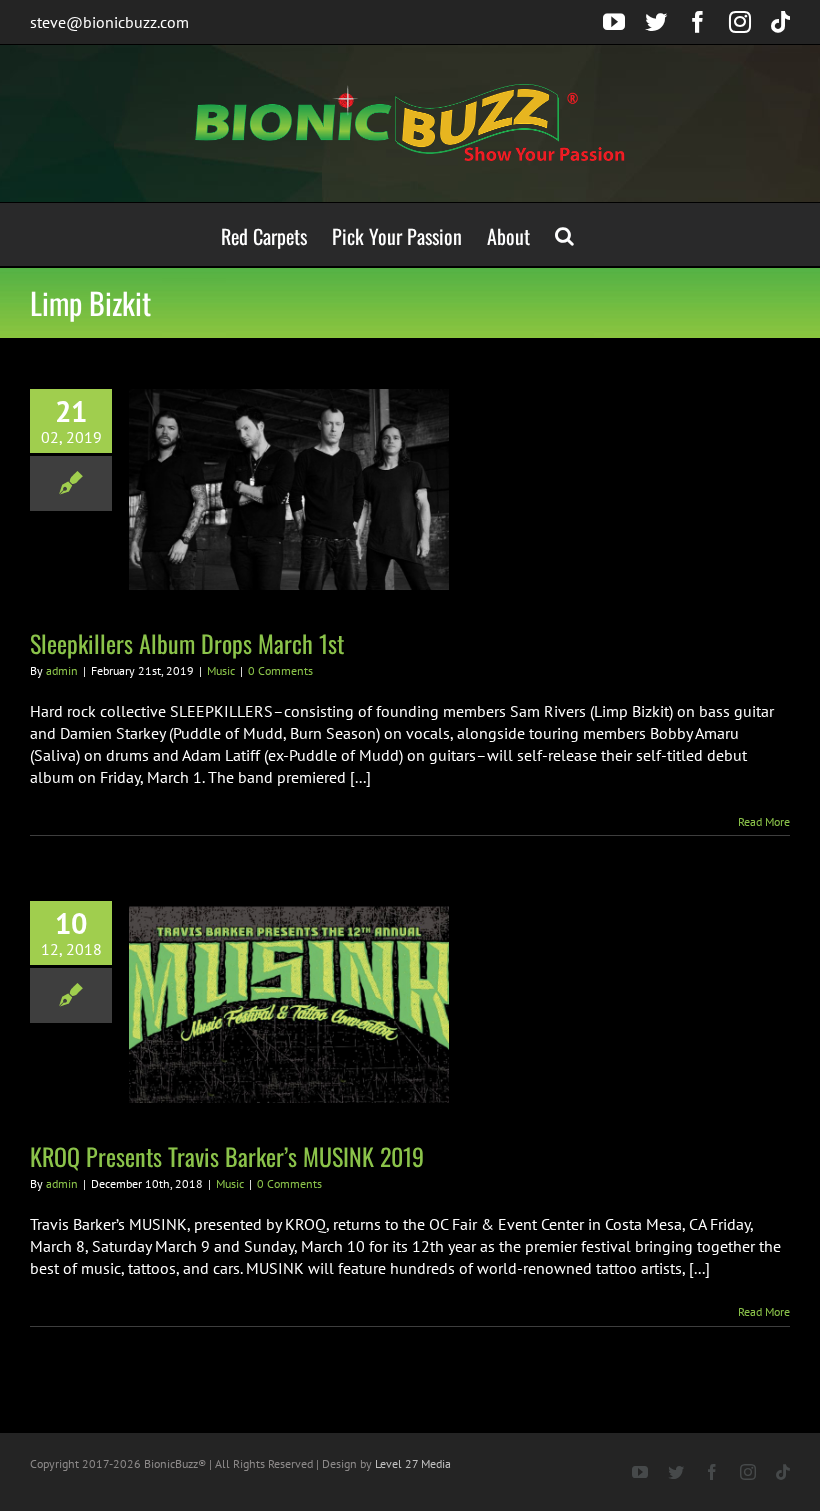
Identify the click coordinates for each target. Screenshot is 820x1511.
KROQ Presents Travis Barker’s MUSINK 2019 (227, 1156)
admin (62, 670)
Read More (764, 821)
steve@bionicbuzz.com (109, 22)
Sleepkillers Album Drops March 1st (187, 643)
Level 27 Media (413, 1463)
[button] (564, 234)
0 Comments (280, 670)
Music (221, 670)
